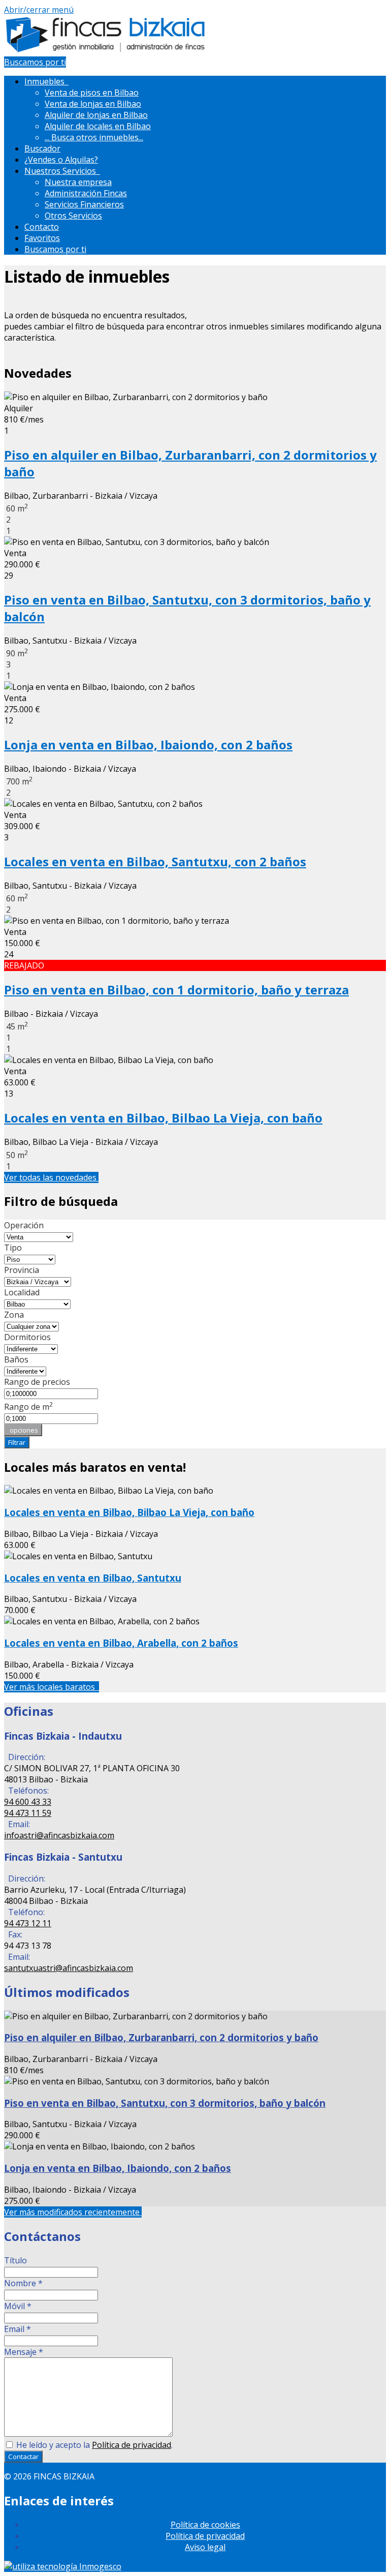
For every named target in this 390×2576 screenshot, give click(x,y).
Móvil (18, 2306)
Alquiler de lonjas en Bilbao (96, 115)
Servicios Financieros (84, 204)
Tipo (13, 1248)
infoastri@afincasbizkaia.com (59, 1835)
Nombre (23, 2283)
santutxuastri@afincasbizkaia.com (69, 1968)
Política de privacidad (132, 2445)
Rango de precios (37, 1382)
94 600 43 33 (28, 1802)
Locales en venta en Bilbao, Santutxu (93, 1578)
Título (15, 2260)
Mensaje (24, 2352)
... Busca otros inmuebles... (94, 137)
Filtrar (17, 1442)
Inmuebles (46, 81)
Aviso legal (205, 2547)
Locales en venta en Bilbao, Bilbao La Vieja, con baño (163, 1118)
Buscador (42, 148)
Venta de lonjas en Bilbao (93, 104)
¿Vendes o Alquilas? (61, 160)
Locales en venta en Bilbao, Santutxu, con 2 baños (155, 861)
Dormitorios (27, 1337)
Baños (16, 1359)
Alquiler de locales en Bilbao (98, 126)
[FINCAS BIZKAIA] (106, 51)
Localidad (22, 1292)
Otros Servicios (73, 216)
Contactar (23, 2457)
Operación (24, 1225)
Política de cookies (205, 2525)
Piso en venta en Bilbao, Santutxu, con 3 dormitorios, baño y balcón (165, 2103)
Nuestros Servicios (62, 171)
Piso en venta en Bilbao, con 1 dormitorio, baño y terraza (176, 990)
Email (18, 2329)
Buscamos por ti (35, 62)
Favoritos (42, 238)
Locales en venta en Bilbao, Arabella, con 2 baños (121, 1643)
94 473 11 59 (28, 1813)
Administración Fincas (86, 193)
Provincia (22, 1270)
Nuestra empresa (78, 182)
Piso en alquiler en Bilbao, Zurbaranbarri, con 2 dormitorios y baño (161, 2037)
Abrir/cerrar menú (39, 10)
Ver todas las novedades (51, 1177)
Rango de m (29, 1407)
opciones (23, 1430)
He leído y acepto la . (93, 2445)
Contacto (42, 227)
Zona (14, 1315)
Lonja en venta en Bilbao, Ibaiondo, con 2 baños (148, 745)
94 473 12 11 (28, 1923)
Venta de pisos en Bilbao (92, 93)
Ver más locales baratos (52, 1687)
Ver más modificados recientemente (73, 2212)
